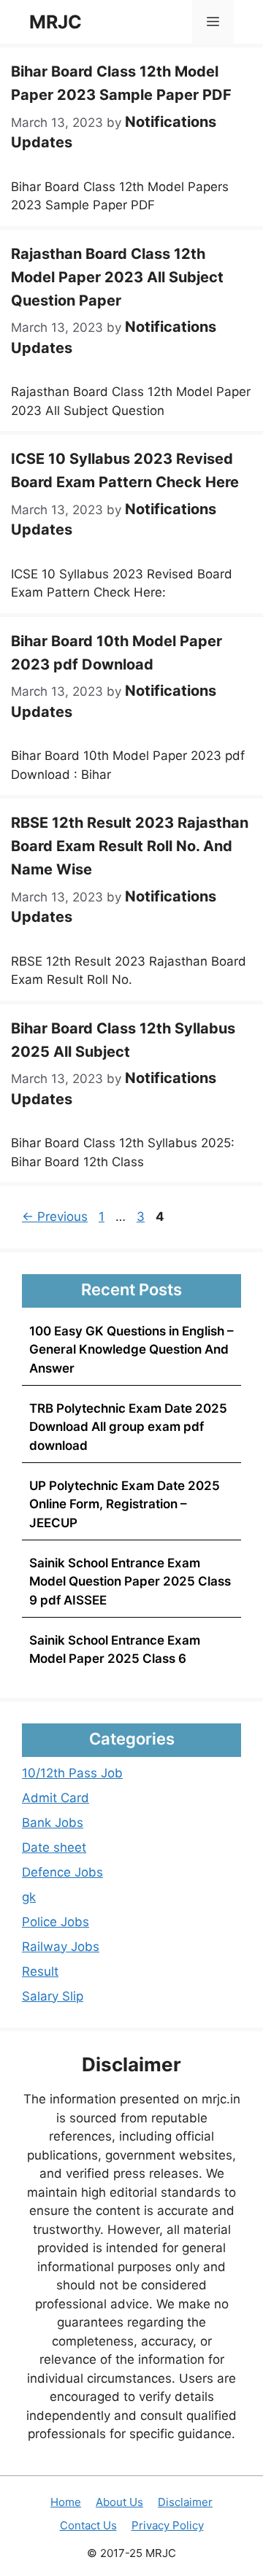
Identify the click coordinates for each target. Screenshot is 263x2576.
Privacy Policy (168, 2525)
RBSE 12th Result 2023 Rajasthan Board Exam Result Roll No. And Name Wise (130, 846)
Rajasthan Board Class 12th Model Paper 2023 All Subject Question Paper (117, 277)
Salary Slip (53, 1996)
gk (29, 1897)
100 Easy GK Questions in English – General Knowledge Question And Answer (131, 1350)
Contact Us (88, 2525)
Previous (55, 1217)
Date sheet (54, 1847)
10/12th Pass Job (72, 1773)
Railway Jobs (61, 1947)
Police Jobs (56, 1922)
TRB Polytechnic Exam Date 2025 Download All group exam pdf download (128, 1427)
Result (40, 1971)
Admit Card (56, 1798)
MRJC (56, 22)
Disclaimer (185, 2502)
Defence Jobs (62, 1872)
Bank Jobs (53, 1823)
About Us (119, 2502)
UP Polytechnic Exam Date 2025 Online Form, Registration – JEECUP (125, 1504)
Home (66, 2502)
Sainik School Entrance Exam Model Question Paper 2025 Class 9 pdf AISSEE (130, 1582)
